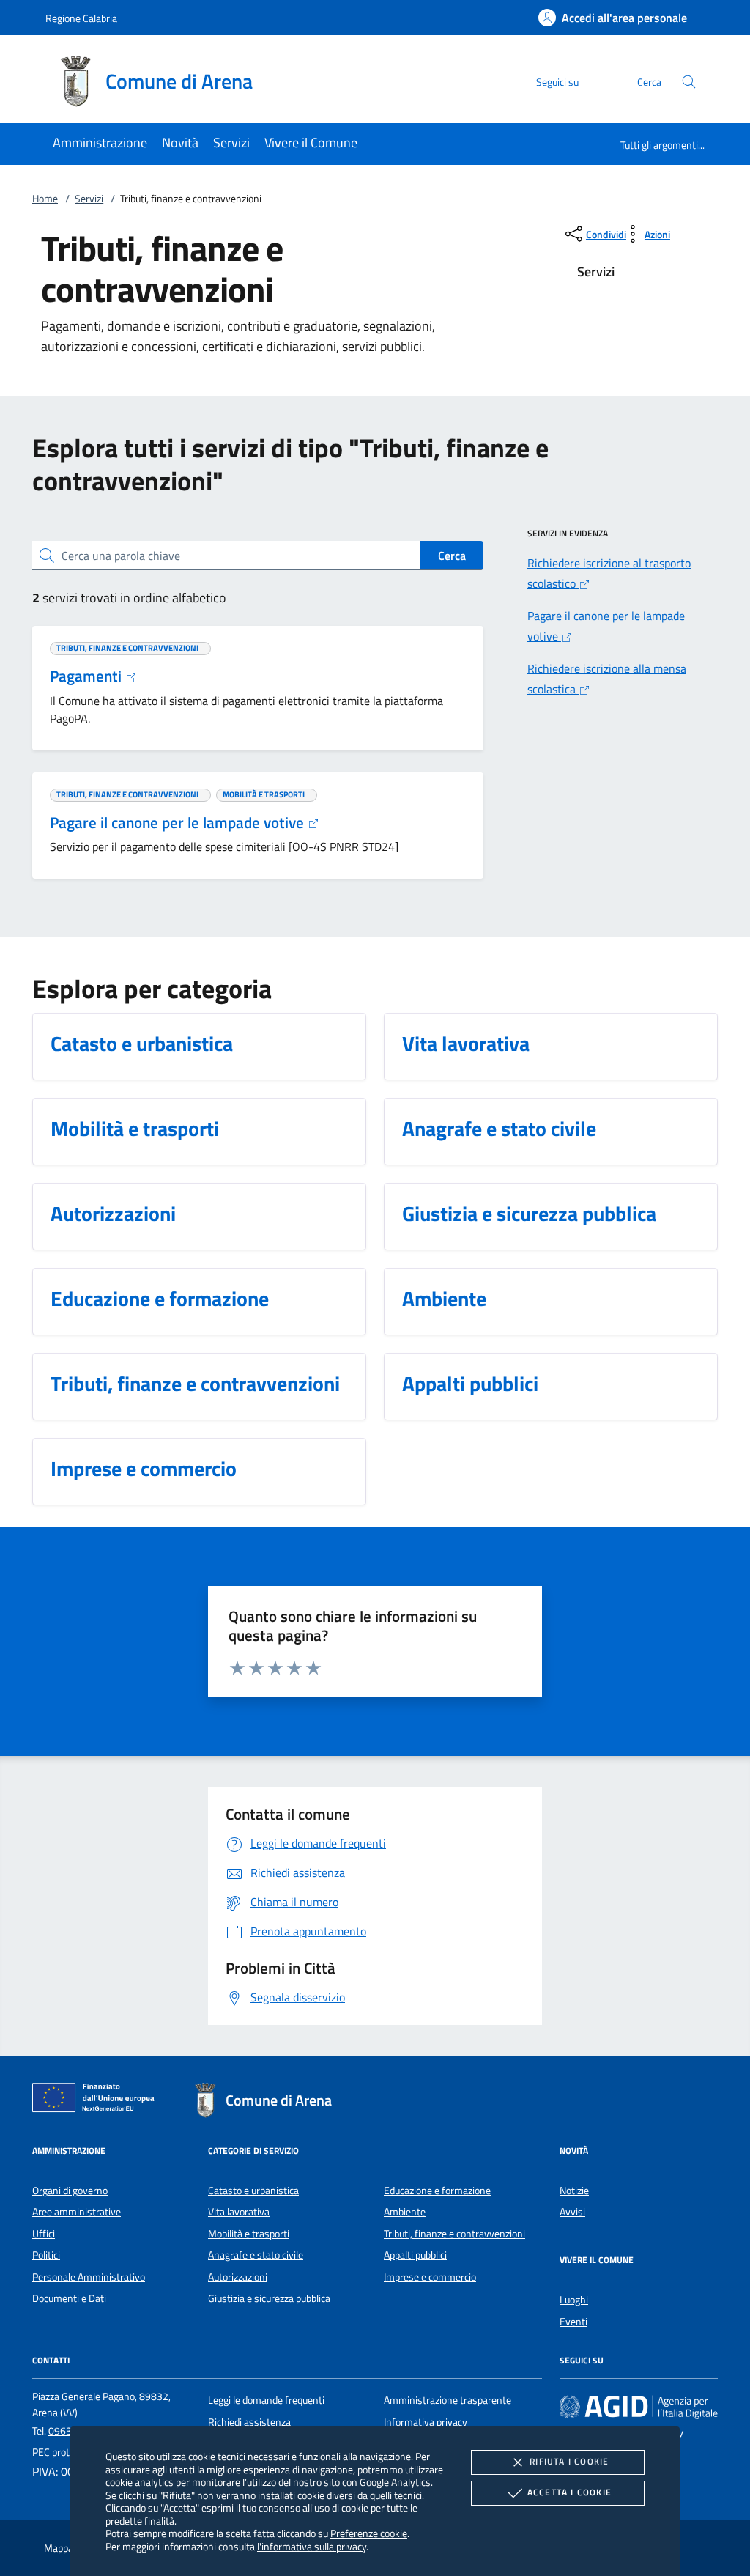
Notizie (574, 2191)
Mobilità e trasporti (249, 2234)
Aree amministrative (77, 2212)
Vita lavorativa (239, 2212)
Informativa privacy (426, 2422)
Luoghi (574, 2300)
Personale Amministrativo (89, 2277)
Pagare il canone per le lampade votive (179, 822)
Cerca (452, 556)
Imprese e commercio (430, 2277)
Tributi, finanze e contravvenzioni (454, 2234)
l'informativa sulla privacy (312, 2546)
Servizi (89, 199)
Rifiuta (569, 2461)
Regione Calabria (81, 18)
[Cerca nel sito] (689, 82)
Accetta (569, 2492)
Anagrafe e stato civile (256, 2255)
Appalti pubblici (415, 2255)
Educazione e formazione (437, 2191)
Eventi (573, 2322)
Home (45, 199)
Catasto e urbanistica (253, 2191)
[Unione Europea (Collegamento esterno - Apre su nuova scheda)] (97, 2100)
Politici (46, 2255)
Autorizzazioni (238, 2277)
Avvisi (572, 2212)
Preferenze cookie (369, 2533)
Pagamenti (88, 676)
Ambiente (405, 2212)
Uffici (44, 2234)
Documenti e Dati (69, 2298)
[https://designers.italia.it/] (639, 2407)
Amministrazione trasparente (448, 2400)
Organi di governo (70, 2191)
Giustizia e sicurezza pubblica (269, 2298)
